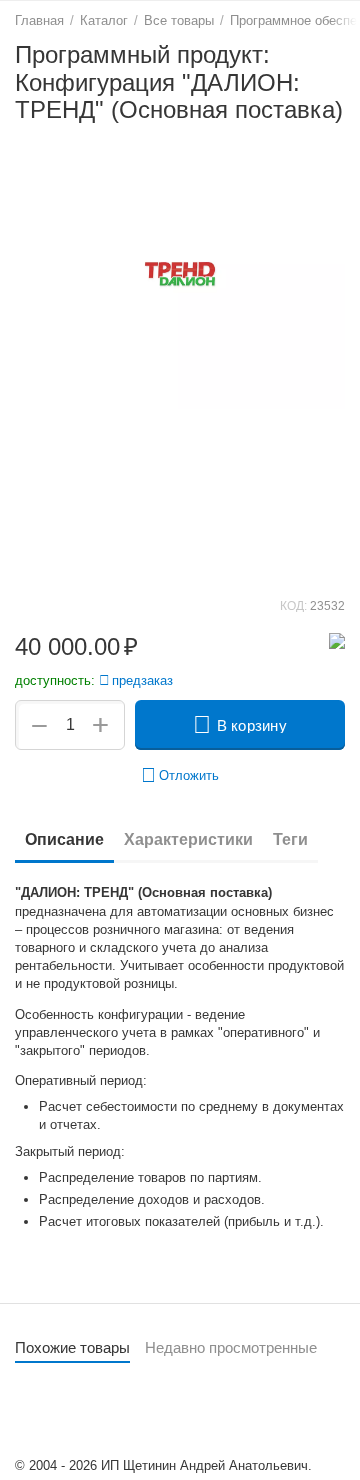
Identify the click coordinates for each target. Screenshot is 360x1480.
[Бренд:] (337, 639)
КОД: (293, 606)
